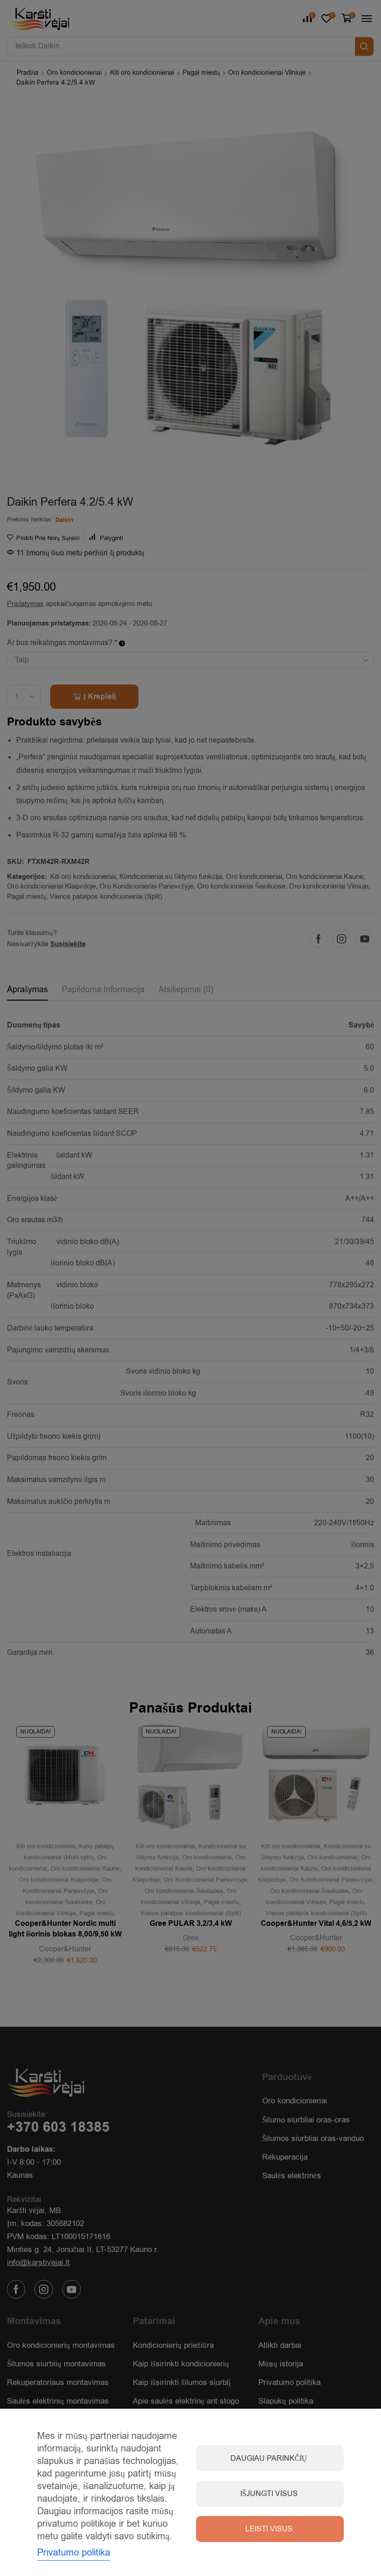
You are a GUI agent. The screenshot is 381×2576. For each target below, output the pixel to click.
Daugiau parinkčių (269, 2458)
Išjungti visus (269, 2494)
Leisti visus (269, 2529)
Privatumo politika (74, 2553)
